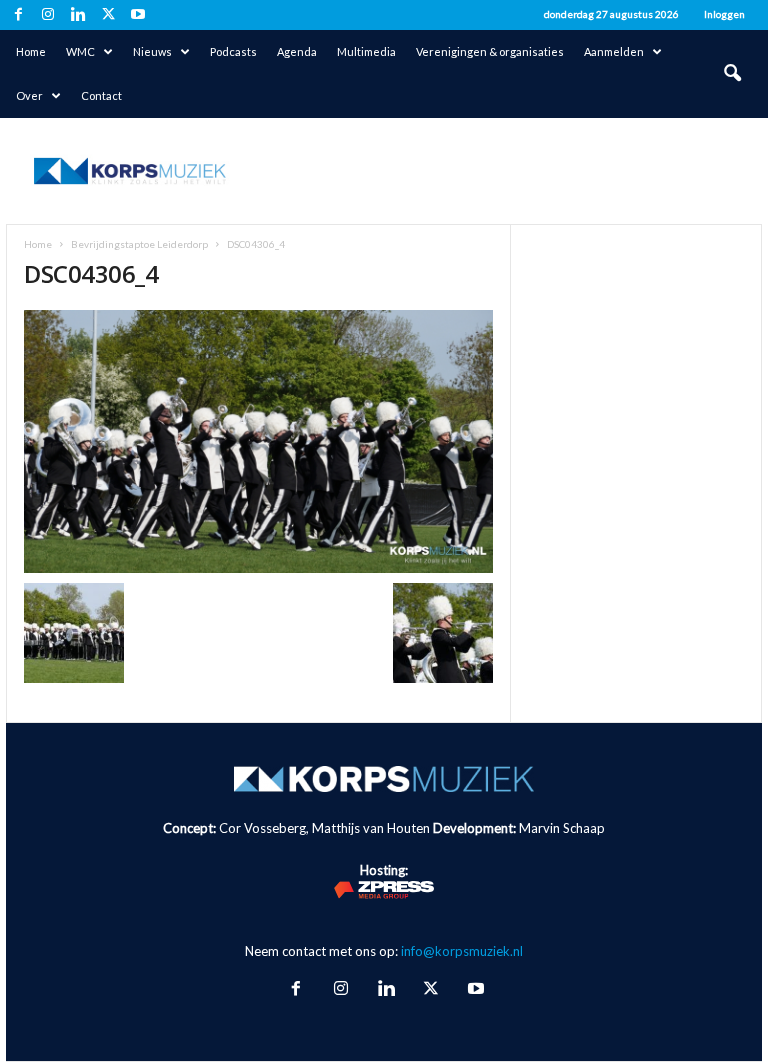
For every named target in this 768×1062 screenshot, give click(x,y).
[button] (732, 74)
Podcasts (233, 51)
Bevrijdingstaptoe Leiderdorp (139, 244)
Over (29, 95)
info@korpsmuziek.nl (462, 951)
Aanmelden (614, 51)
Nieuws (152, 51)
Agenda (297, 51)
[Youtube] (138, 15)
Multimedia (366, 51)
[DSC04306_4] (258, 441)
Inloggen (724, 14)
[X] (108, 15)
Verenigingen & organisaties (490, 51)
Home (31, 51)
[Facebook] (18, 15)
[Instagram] (48, 15)
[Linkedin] (78, 15)
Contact (101, 95)
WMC (80, 51)
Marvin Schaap (562, 828)
